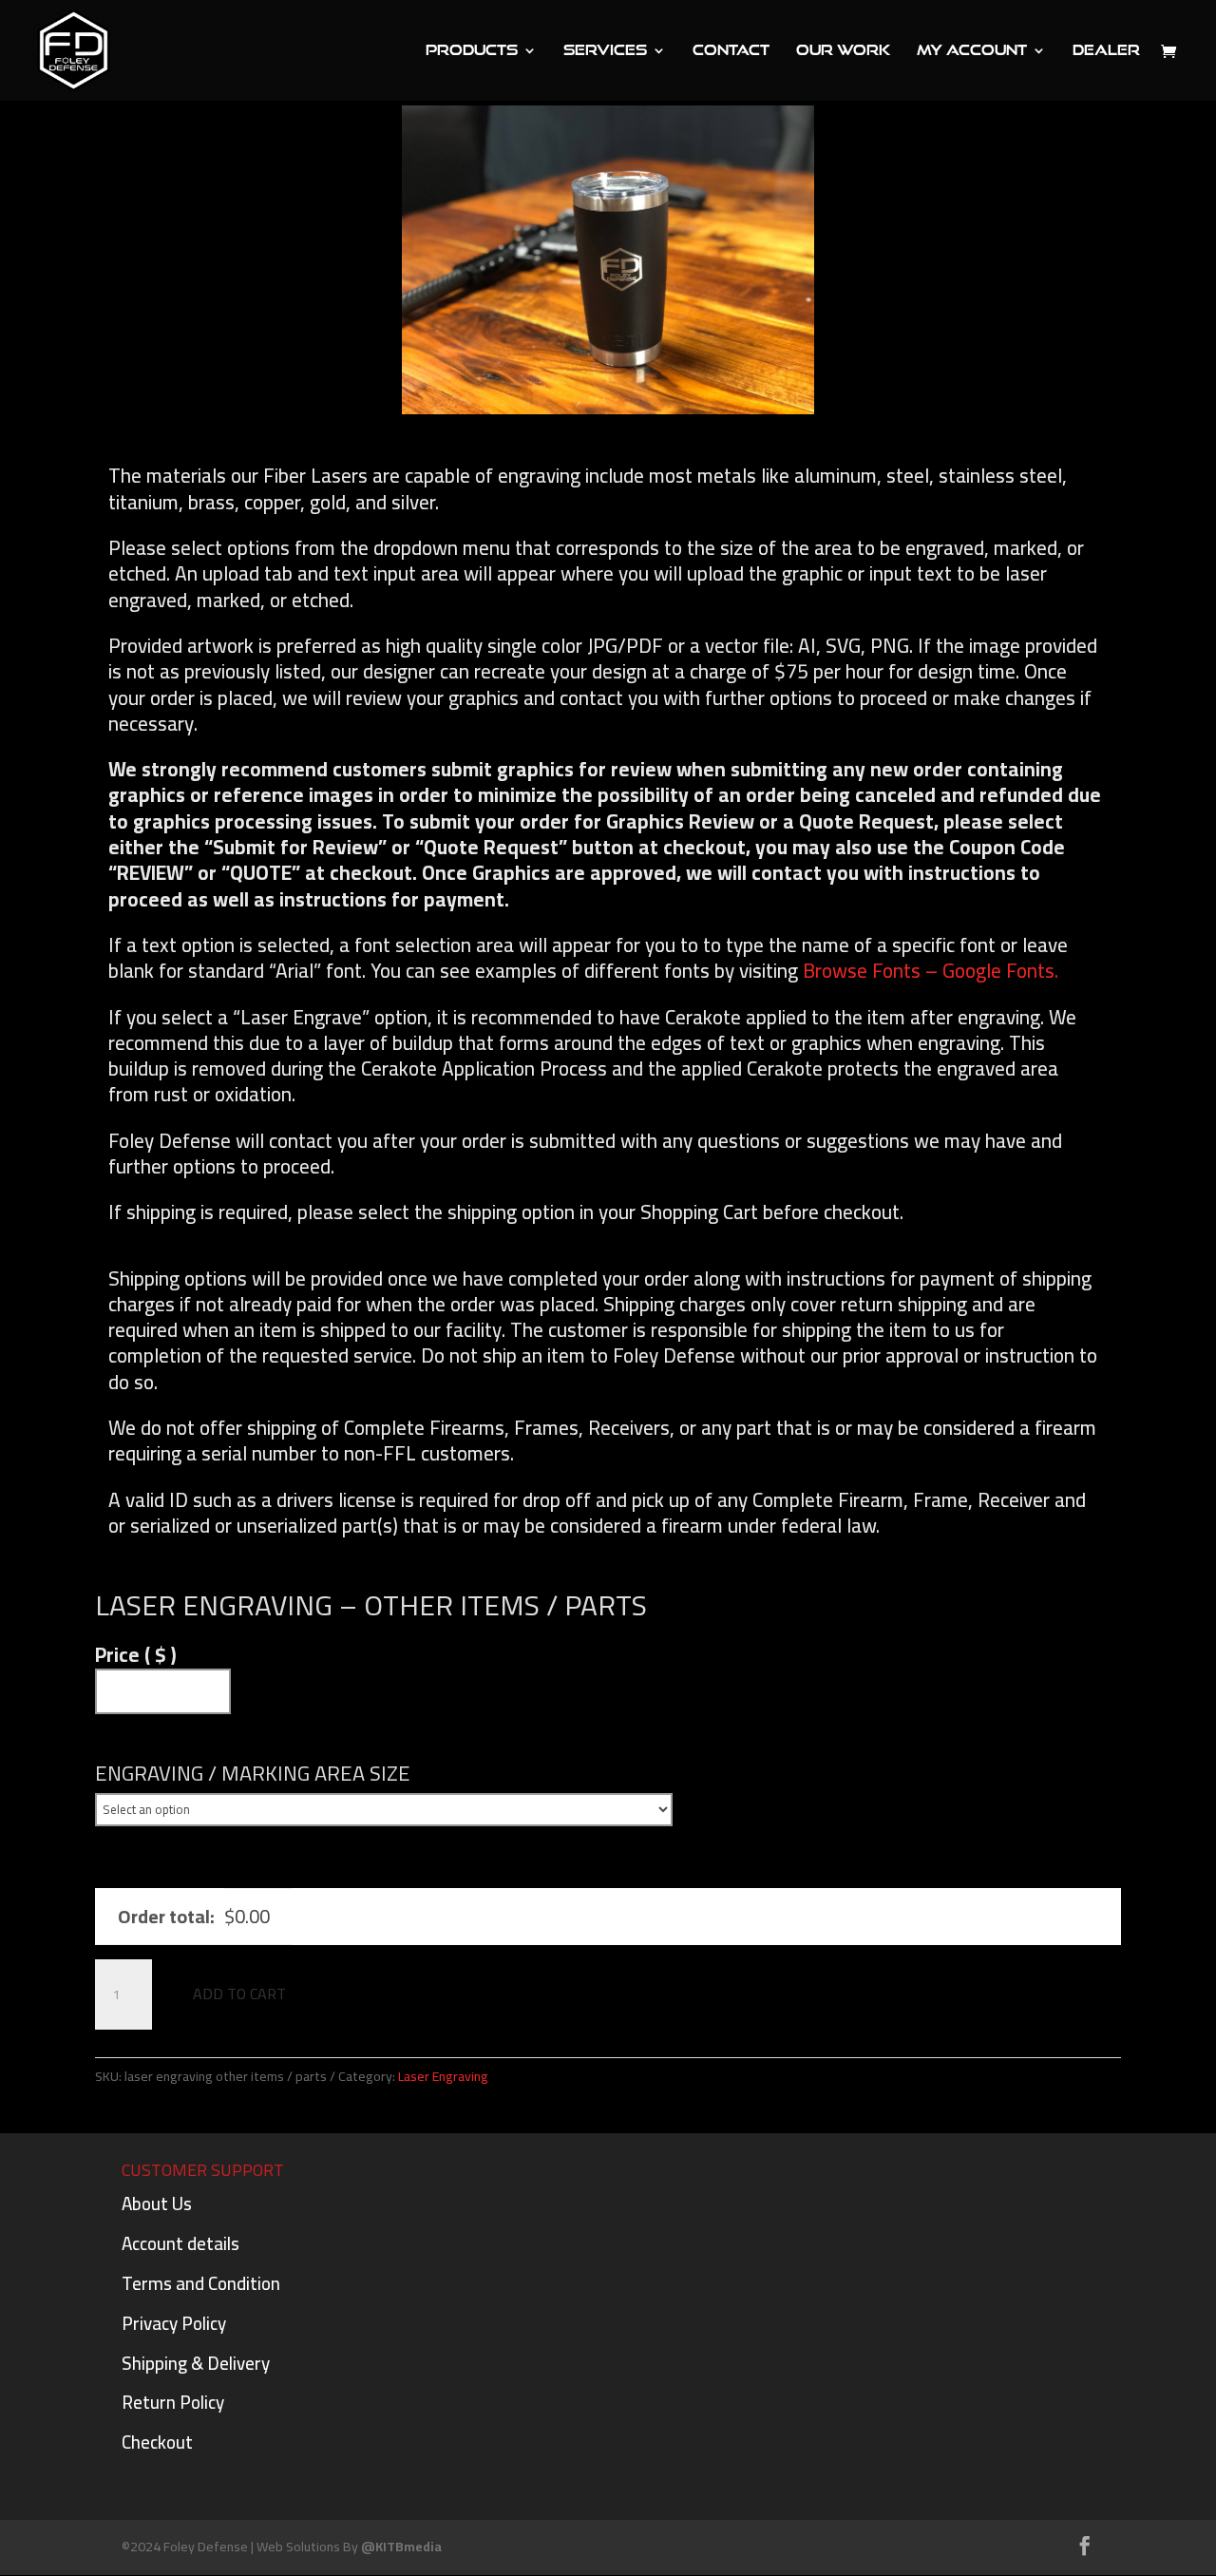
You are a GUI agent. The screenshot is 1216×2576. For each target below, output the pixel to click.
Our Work (843, 51)
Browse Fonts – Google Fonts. (931, 971)
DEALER (1106, 51)
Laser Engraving (443, 2076)
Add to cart (239, 1994)
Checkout (157, 2442)
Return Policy (173, 2402)
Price (136, 1655)
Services (605, 51)
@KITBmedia (401, 2547)
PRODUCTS (472, 51)
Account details (180, 2243)
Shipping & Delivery (196, 2363)
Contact (731, 51)
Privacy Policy (174, 2323)
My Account (972, 51)
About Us (157, 2204)
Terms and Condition (201, 2283)
